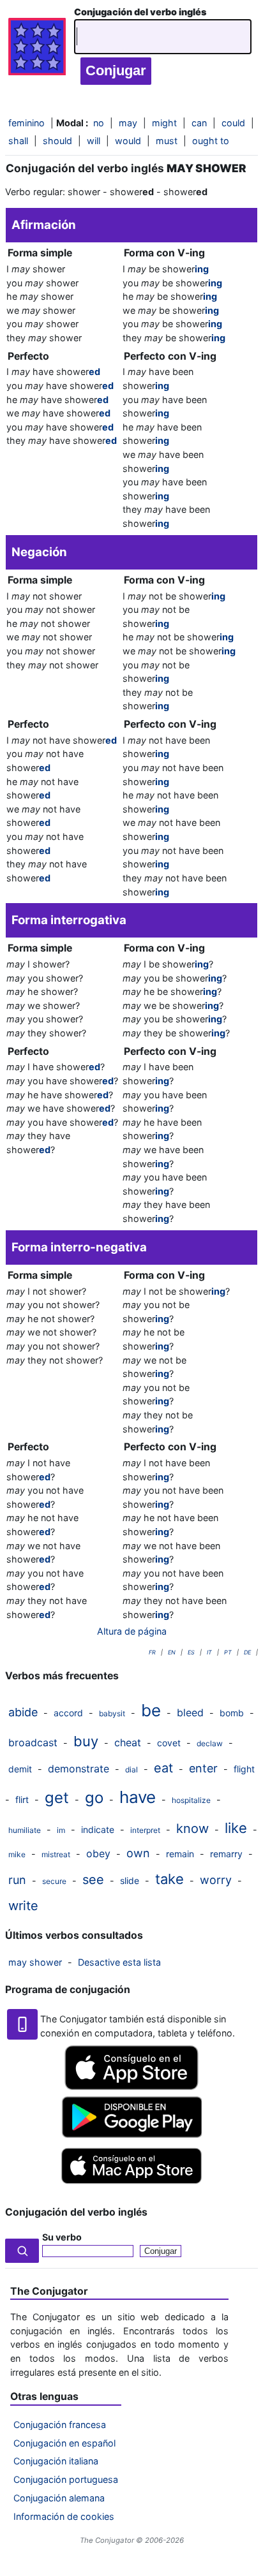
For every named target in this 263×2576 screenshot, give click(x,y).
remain (180, 1854)
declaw (210, 1743)
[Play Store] (131, 2134)
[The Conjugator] (37, 50)
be (151, 1710)
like (236, 1828)
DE (247, 1652)
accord (68, 1713)
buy (86, 1741)
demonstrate (79, 1769)
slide (130, 1880)
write (23, 1906)
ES (191, 1652)
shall (18, 141)
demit (20, 1769)
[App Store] (131, 2087)
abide (23, 1712)
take (169, 1879)
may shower (35, 1962)
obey (98, 1853)
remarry (226, 1854)
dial (131, 1770)
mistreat (56, 1854)
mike (17, 1854)
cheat (128, 1742)
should (57, 141)
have (138, 1797)
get (57, 1798)
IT (209, 1652)
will (94, 141)
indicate (98, 1829)
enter (203, 1768)
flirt (22, 1800)
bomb (232, 1713)
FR (152, 1652)
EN (172, 1652)
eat (163, 1768)
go (94, 1798)
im (61, 1830)
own (138, 1853)
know (192, 1829)
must (167, 141)
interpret (145, 1830)
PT (228, 1652)
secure (54, 1881)
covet (169, 1743)
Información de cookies (64, 2516)
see (93, 1880)
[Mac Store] (131, 2185)
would (128, 141)
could (233, 123)
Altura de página (132, 1631)
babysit (112, 1713)
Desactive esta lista (119, 1962)
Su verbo (62, 2237)
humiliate (25, 1830)
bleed (190, 1712)
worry (216, 1880)
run (17, 1880)
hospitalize (191, 1800)
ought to (211, 141)
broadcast (33, 1742)
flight (244, 1769)
